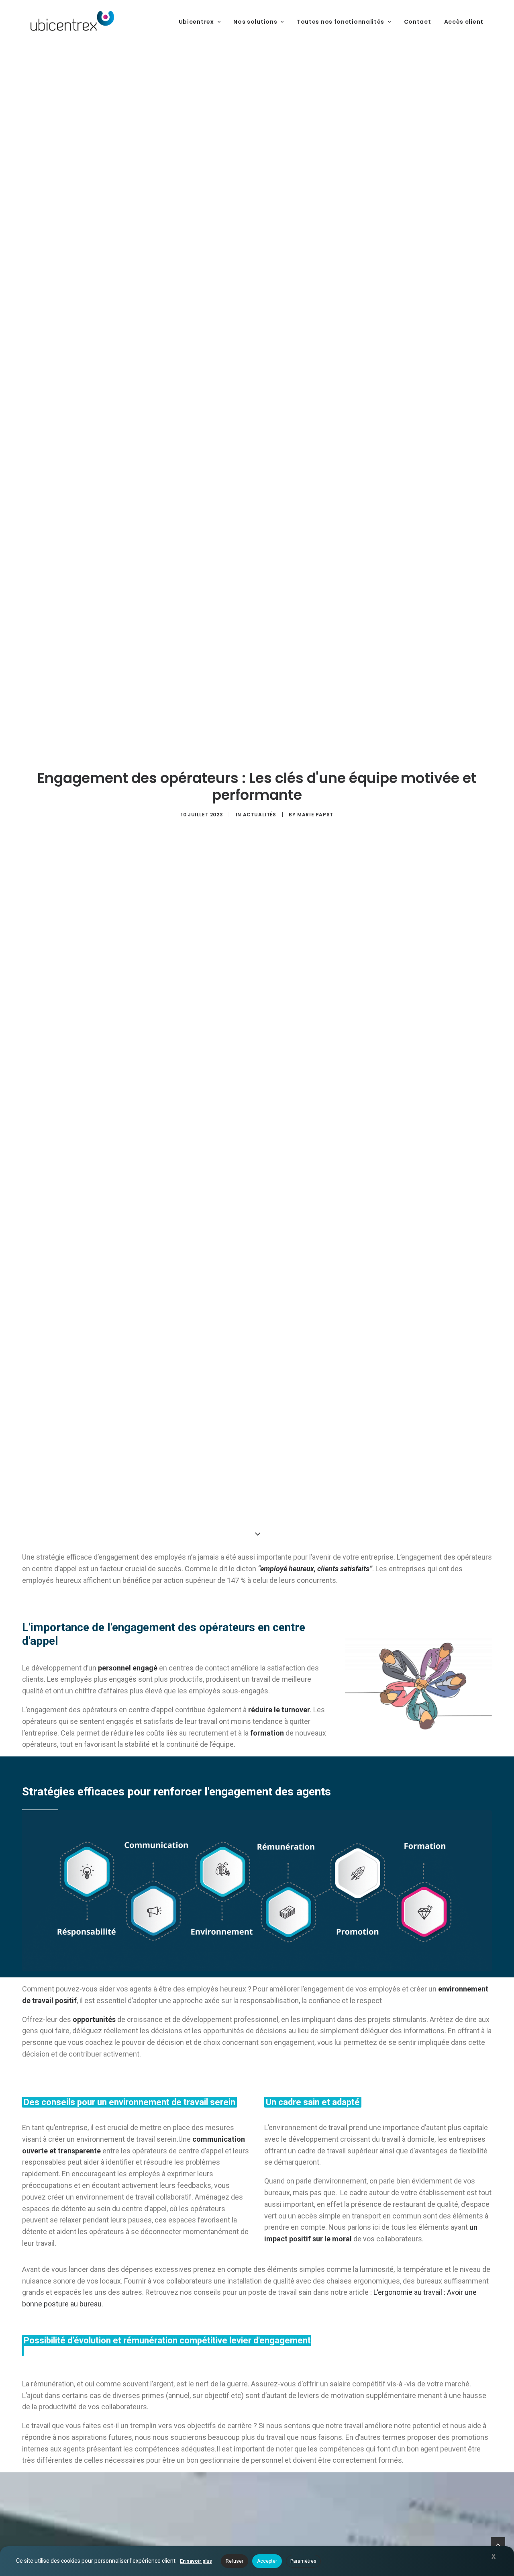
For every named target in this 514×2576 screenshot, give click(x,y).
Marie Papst (315, 815)
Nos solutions (255, 22)
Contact (418, 22)
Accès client (464, 22)
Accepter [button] (267, 2561)
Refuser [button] (235, 2561)
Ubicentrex (196, 22)
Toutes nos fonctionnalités (341, 22)
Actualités (260, 815)
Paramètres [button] (303, 2561)
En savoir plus (196, 2561)
